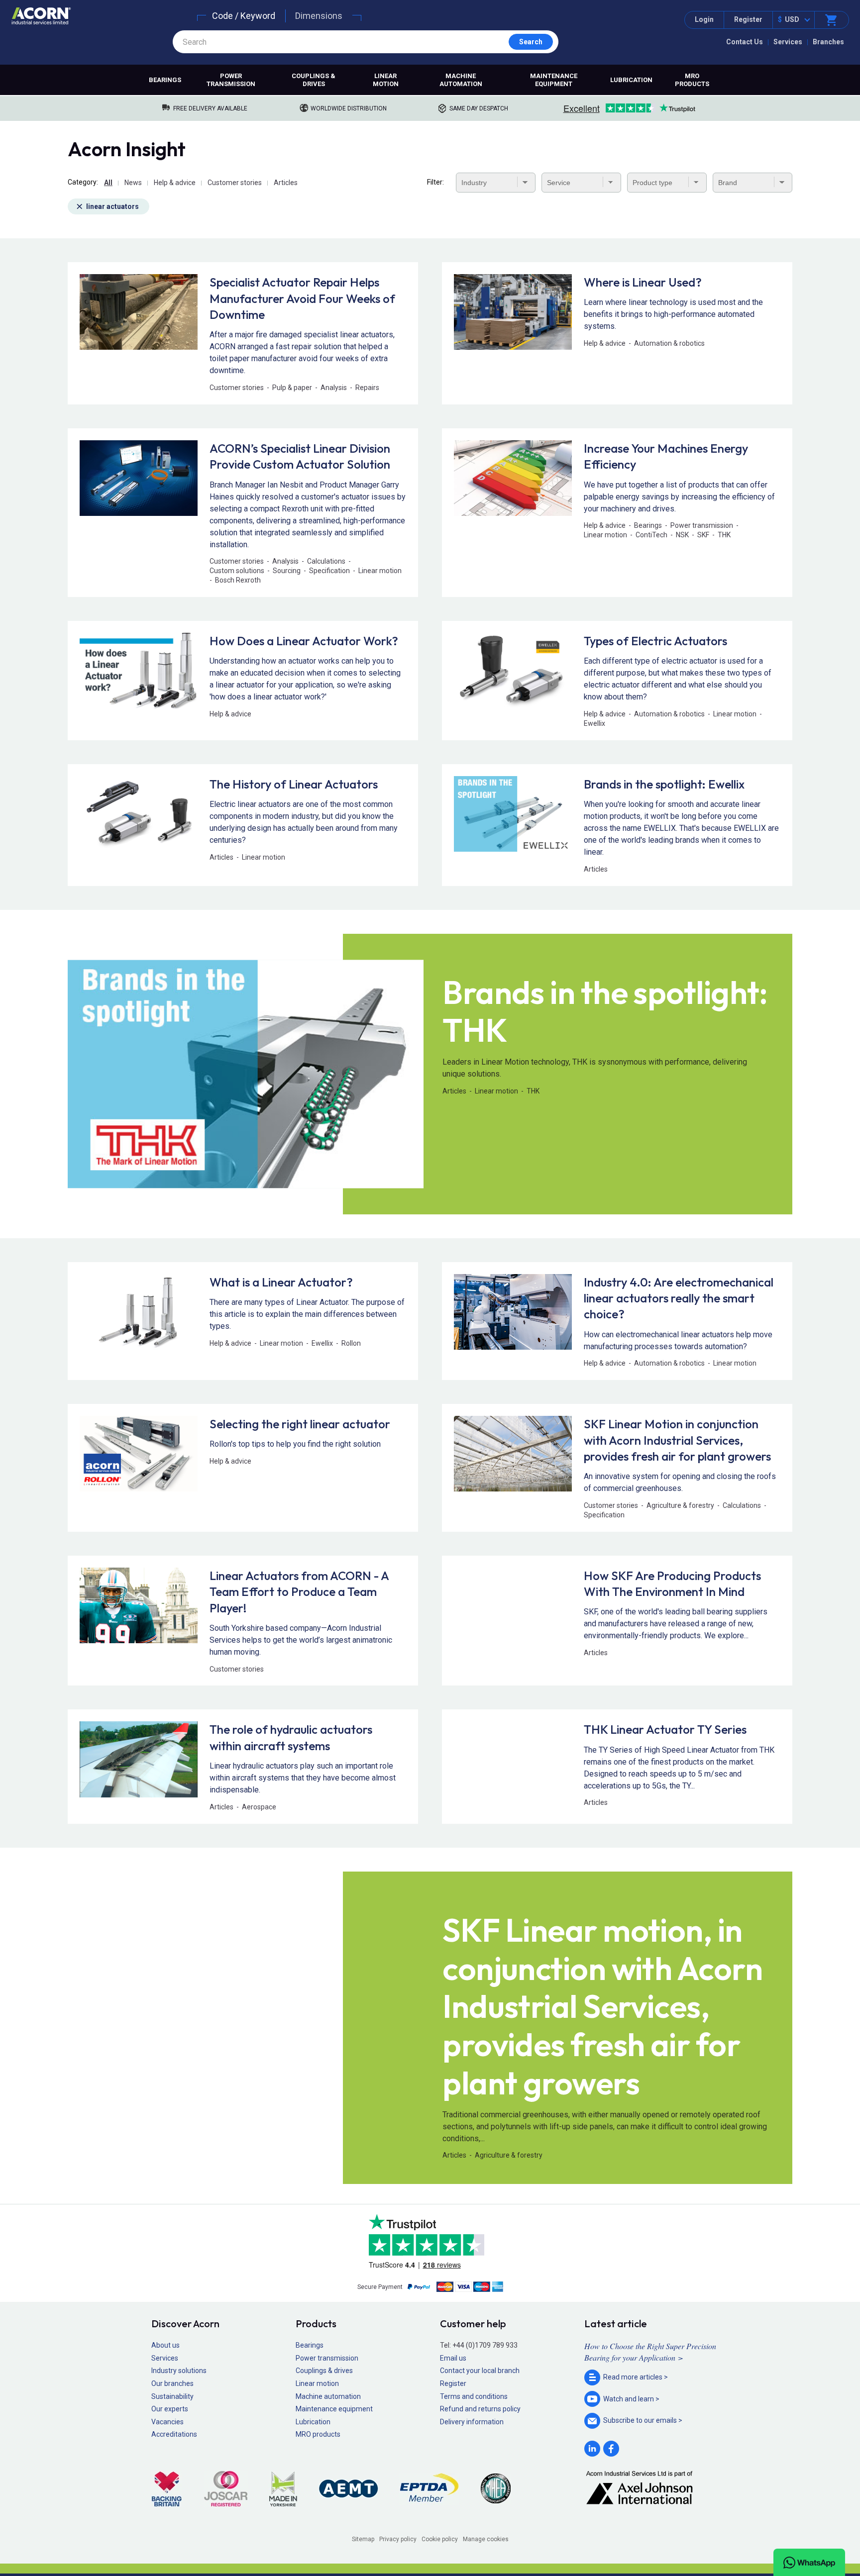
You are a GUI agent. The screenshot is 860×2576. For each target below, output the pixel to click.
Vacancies (167, 2422)
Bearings (165, 80)
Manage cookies (486, 2539)
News (133, 183)
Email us (453, 2358)
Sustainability (172, 2396)
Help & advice (175, 183)
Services (788, 42)
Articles (286, 183)
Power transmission (231, 80)
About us (165, 2345)
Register (748, 19)
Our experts (170, 2409)
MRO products (692, 80)
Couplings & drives (314, 80)
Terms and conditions (474, 2396)
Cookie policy (440, 2539)
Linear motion (386, 80)
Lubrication (631, 80)
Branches (828, 42)
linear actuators (112, 206)
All (108, 183)
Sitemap (363, 2539)
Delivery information (472, 2422)
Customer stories (235, 183)
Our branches (172, 2383)
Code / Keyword (244, 16)
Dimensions (319, 16)
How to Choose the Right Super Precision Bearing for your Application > (650, 2351)
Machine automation (461, 80)
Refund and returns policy (480, 2409)
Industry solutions (179, 2371)
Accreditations (174, 2434)
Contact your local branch (480, 2371)
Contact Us (745, 42)
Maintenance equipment (554, 80)
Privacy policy (398, 2539)
